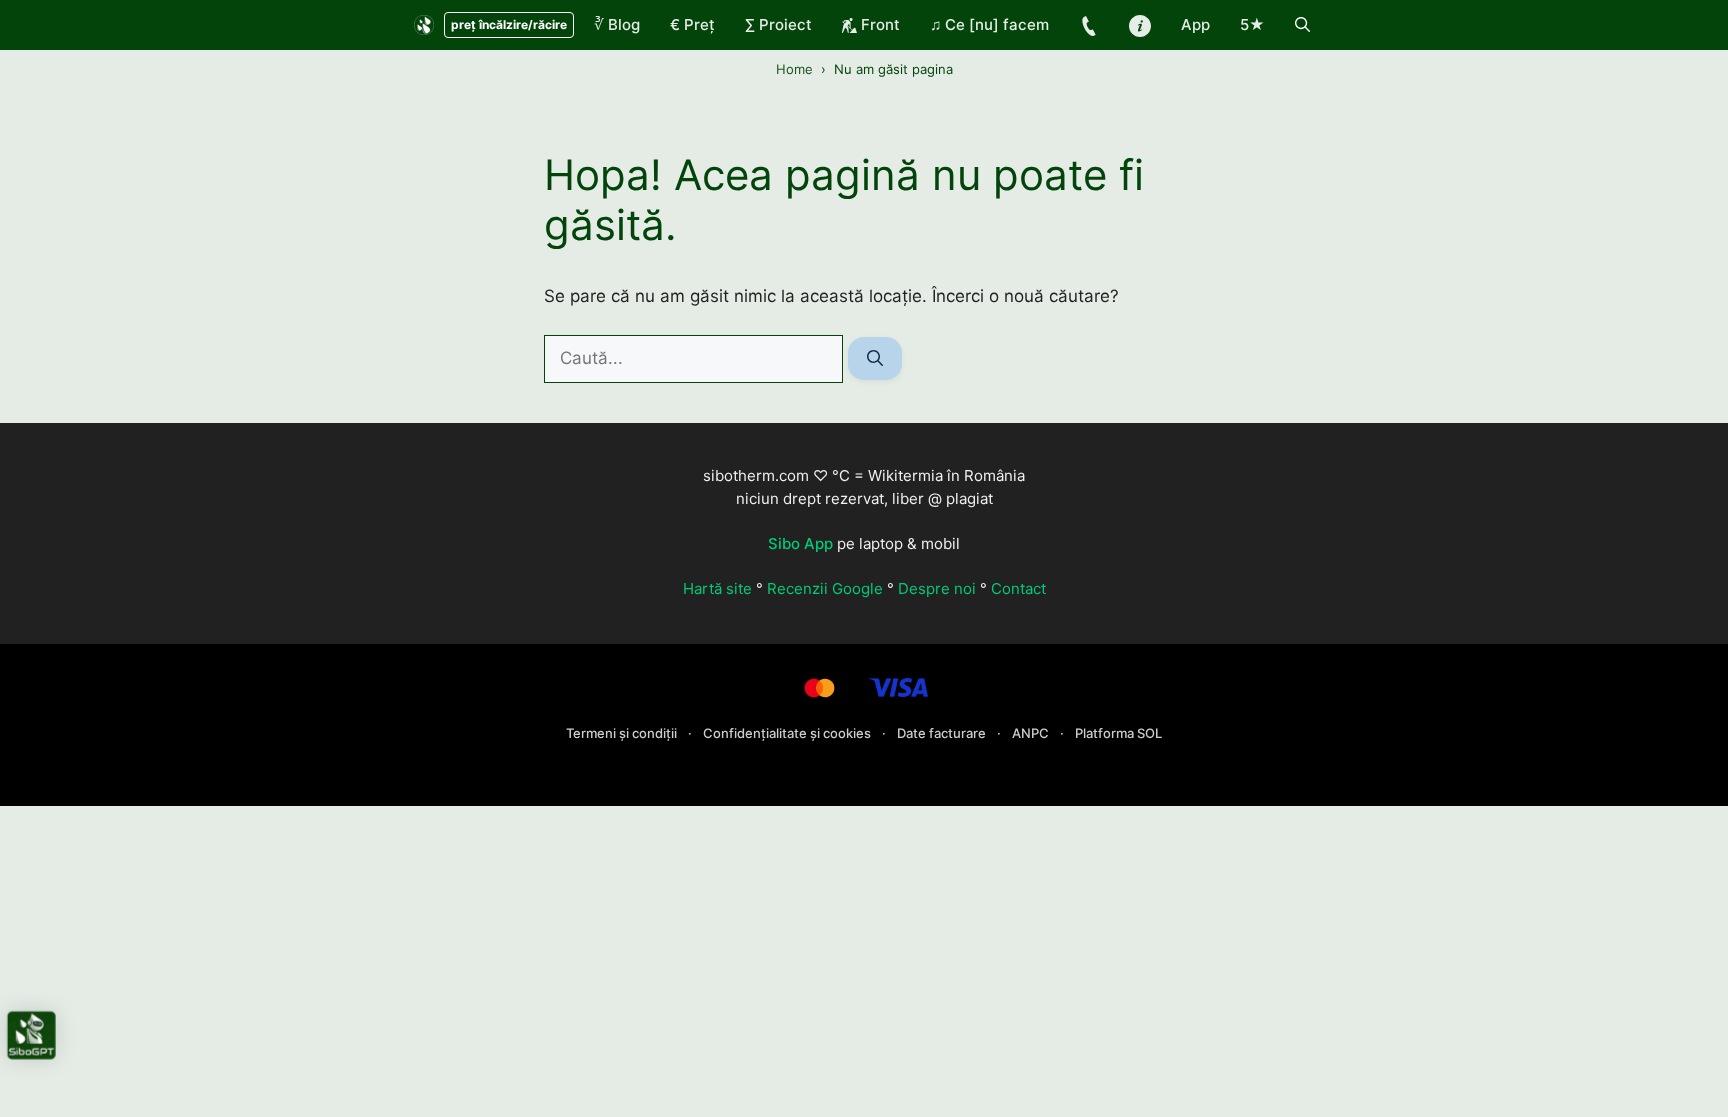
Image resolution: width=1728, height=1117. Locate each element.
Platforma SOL (1118, 733)
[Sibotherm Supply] (424, 25)
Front (878, 24)
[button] (1302, 25)
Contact (1018, 588)
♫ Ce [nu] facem (989, 24)
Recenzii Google (825, 588)
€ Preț (692, 24)
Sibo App (800, 543)
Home (794, 69)
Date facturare (943, 733)
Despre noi (937, 588)
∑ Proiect (778, 24)
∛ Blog (617, 24)
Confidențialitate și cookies (788, 733)
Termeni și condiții (623, 733)
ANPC (1032, 733)
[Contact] (1089, 25)
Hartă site (717, 588)
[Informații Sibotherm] (1140, 25)
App (1195, 24)
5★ (1252, 24)
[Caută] (875, 358)
